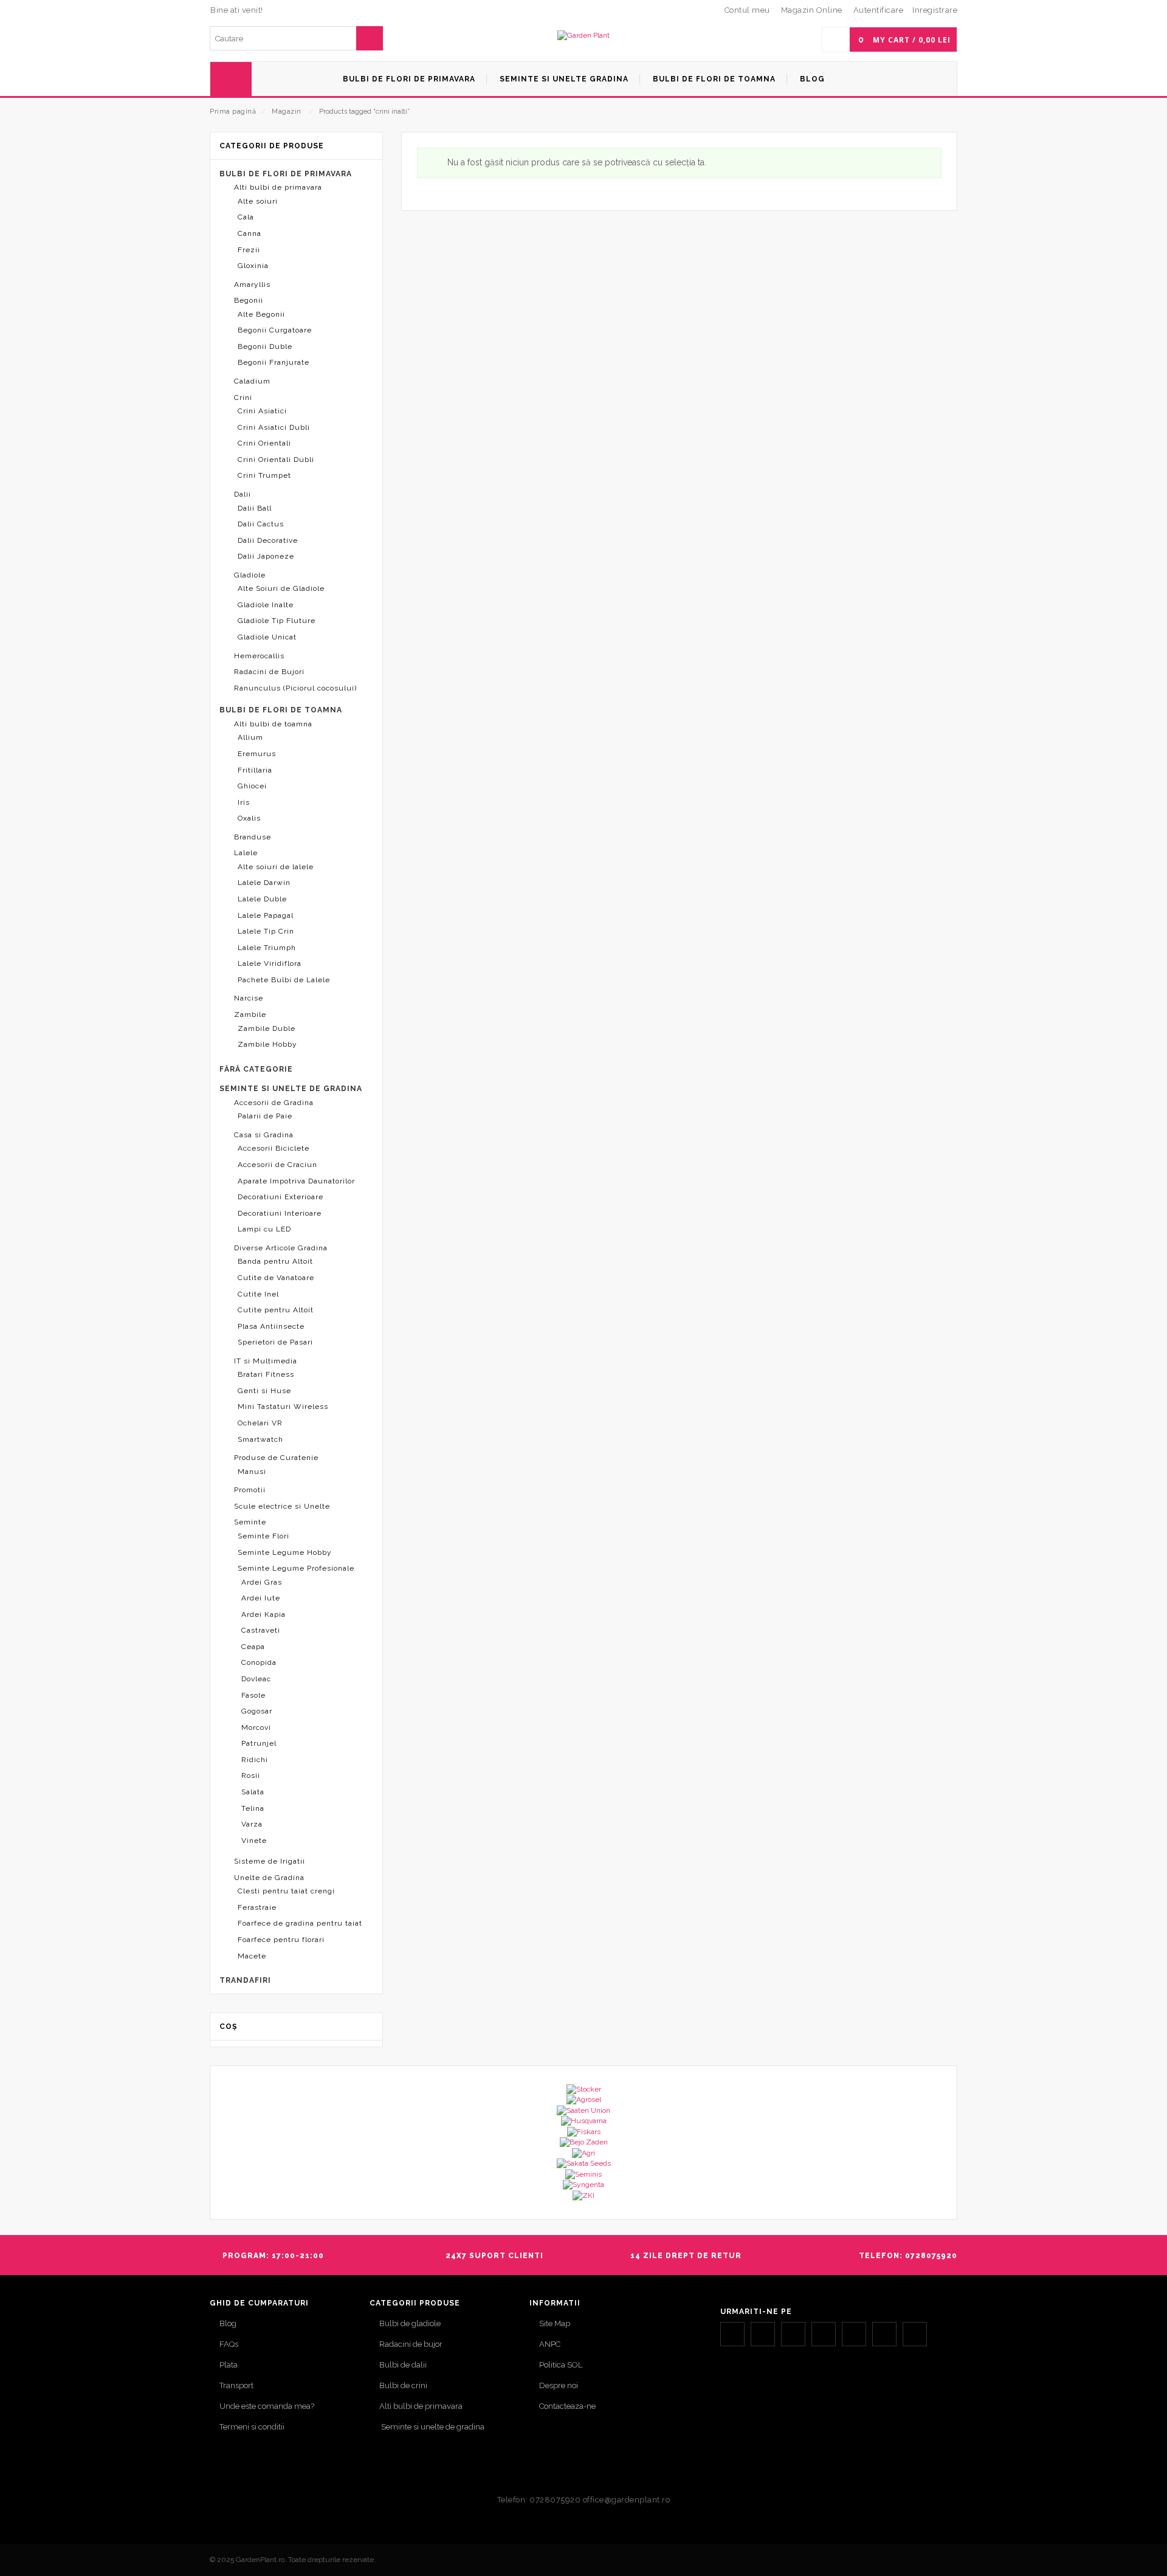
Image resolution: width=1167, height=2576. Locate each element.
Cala (246, 217)
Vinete (254, 1841)
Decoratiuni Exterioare (281, 1197)
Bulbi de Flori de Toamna (281, 710)
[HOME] (231, 79)
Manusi (252, 1472)
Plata (229, 2365)
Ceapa (253, 1647)
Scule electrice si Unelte (282, 1506)
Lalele (246, 853)
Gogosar (257, 1711)
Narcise (249, 998)
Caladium (252, 381)
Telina (253, 1808)
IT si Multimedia (266, 1361)
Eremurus (257, 754)
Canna (250, 233)
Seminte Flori (263, 1536)
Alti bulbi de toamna (273, 724)
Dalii (243, 494)
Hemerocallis (259, 656)
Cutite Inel (258, 1294)
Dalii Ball (255, 508)
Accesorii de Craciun (277, 1165)
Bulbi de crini (403, 2385)
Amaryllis (252, 284)
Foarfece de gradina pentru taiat (300, 1923)
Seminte (250, 1522)
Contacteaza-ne (567, 2406)
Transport (236, 2385)
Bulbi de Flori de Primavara (286, 174)
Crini (243, 398)
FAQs (229, 2344)
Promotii (250, 1490)
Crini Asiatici (262, 411)
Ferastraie (257, 1907)
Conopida (259, 1662)
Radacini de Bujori (269, 672)
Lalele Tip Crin (266, 931)
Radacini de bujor (411, 2344)
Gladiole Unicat (267, 637)
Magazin (287, 112)
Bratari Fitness (266, 1374)
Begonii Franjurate (274, 362)
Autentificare (879, 10)
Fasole (253, 1695)
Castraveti (261, 1630)
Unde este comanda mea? (267, 2406)
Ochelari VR (260, 1423)
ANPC (550, 2344)
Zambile (250, 1014)
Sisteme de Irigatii (270, 1861)
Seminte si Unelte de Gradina (291, 1089)
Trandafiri (245, 1980)
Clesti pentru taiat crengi (286, 1891)
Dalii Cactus (261, 524)
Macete (252, 1956)
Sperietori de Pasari (275, 1342)
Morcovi (256, 1727)
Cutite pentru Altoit (276, 1310)
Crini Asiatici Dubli (274, 427)
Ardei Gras (262, 1582)
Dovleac (256, 1679)
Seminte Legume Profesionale (296, 1568)
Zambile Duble (267, 1028)
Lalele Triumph (267, 948)
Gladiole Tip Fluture (277, 621)
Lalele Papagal (266, 915)
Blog (228, 2323)
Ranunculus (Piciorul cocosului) (295, 688)
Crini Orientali (264, 443)
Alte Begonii (261, 314)
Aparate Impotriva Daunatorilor (296, 1181)
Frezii (249, 250)
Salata (253, 1792)
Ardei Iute (261, 1598)
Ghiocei (252, 786)
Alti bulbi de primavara (278, 187)
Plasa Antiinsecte (271, 1326)
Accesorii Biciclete (274, 1148)
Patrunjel (259, 1743)
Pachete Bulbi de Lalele (284, 980)
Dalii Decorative (268, 540)
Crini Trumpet (264, 475)
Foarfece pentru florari (281, 1940)
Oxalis (249, 818)
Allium (250, 737)
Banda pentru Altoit (275, 1261)
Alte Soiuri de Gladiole (281, 588)
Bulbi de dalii (403, 2365)
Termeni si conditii (252, 2427)
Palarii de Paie (265, 1116)
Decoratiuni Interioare (280, 1213)
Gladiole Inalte (266, 605)
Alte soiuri (258, 201)
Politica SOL (561, 2365)
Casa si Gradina (264, 1135)
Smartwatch (260, 1439)
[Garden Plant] (583, 36)
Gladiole (250, 575)
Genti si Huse (264, 1391)
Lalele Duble (262, 899)
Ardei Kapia (263, 1614)
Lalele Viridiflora (270, 963)
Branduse (253, 837)
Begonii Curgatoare (275, 330)
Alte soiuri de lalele (276, 867)
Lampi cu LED (264, 1229)
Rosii (251, 1775)
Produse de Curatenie (276, 1458)
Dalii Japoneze (266, 556)
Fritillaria (255, 770)
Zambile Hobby (267, 1044)
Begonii (249, 300)
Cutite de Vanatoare (276, 1278)
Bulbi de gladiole (410, 2323)
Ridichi (255, 1760)
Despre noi (559, 2385)
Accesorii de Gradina (274, 1103)
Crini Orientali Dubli (276, 460)
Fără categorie (256, 1069)
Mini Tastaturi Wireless (283, 1407)
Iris (244, 802)
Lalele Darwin (264, 883)
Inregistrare (935, 10)
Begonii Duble (265, 346)
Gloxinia (253, 266)
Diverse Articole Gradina (281, 1248)
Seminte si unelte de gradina (432, 2427)
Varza (252, 1824)
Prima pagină (233, 112)
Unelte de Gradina (269, 1878)
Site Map (555, 2323)
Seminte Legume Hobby (285, 1552)
